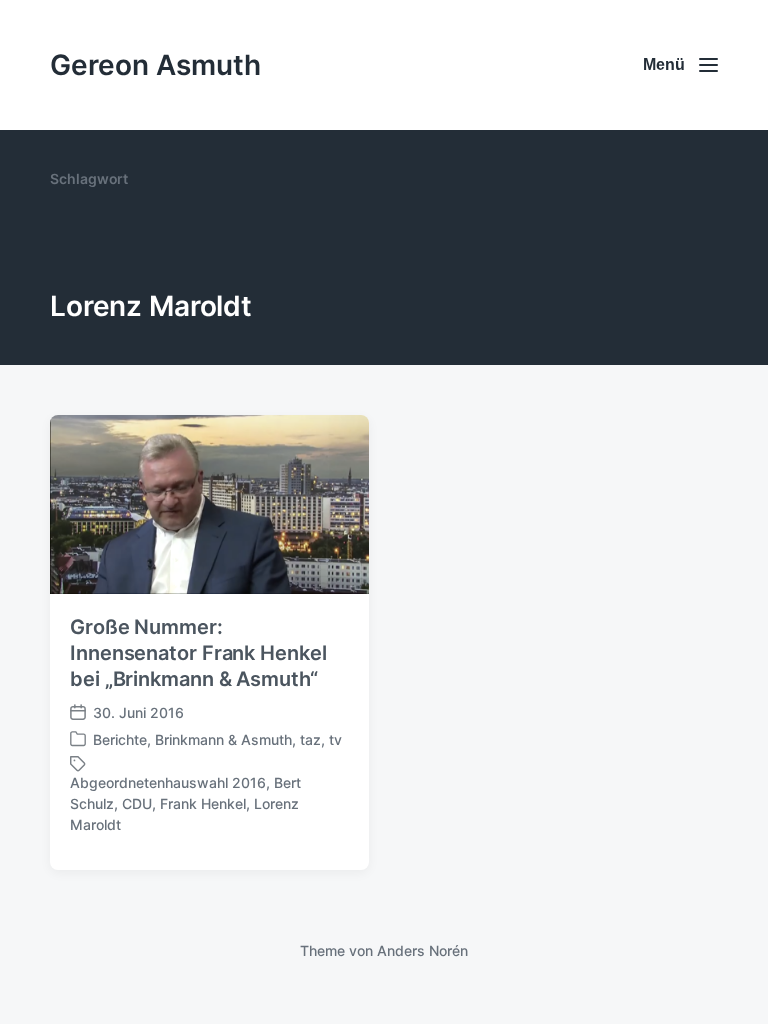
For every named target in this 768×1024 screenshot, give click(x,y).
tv (335, 739)
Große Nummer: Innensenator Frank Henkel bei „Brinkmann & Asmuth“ (198, 653)
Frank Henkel (203, 803)
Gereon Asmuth (155, 65)
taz (310, 739)
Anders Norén (422, 950)
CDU (137, 803)
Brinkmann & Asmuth (223, 739)
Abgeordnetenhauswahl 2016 (168, 782)
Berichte (120, 739)
